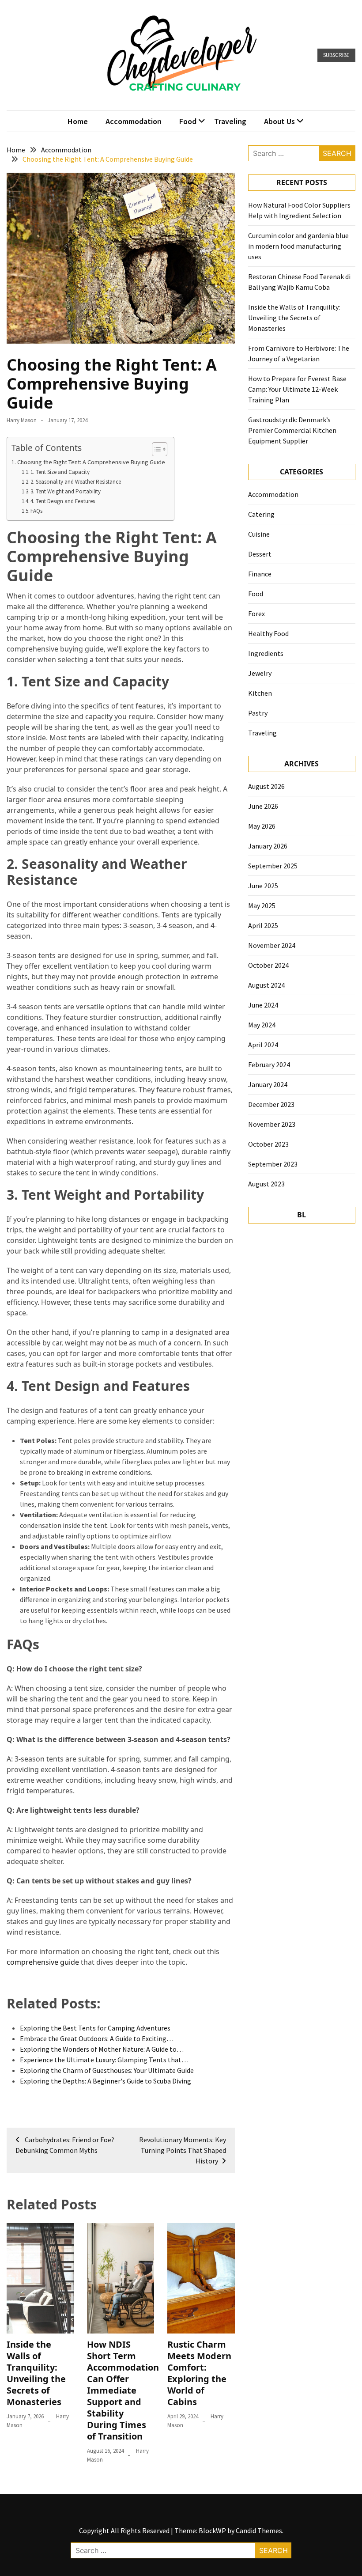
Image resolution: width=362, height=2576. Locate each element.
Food (188, 121)
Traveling (230, 121)
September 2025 (273, 866)
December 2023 (271, 1104)
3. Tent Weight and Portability (66, 491)
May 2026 (262, 826)
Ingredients (266, 653)
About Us (279, 121)
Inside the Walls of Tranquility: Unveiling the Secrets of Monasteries (36, 2373)
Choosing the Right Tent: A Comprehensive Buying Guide (91, 462)
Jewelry (260, 673)
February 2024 (269, 1064)
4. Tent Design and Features (63, 501)
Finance (260, 574)
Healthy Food (268, 633)
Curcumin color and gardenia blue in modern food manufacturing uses (298, 246)
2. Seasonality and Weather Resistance (76, 482)
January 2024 (268, 1084)
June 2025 (263, 886)
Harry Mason (22, 420)
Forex (256, 614)
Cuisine (259, 534)
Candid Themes (259, 2531)
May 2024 (262, 1025)
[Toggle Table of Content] (155, 449)
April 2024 (263, 1045)
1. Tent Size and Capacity (60, 472)
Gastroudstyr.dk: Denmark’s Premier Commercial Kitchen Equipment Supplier (292, 430)
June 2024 (263, 1005)
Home (78, 121)
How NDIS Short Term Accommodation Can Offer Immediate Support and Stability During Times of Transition (123, 2390)
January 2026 (268, 846)
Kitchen (260, 693)
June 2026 (263, 806)
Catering (261, 514)
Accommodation (134, 121)
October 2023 (268, 1144)
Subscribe (336, 55)
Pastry (258, 713)
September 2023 (273, 1164)
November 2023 (272, 1124)
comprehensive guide (43, 1962)
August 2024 (266, 985)
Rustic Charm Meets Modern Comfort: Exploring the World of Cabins (199, 2373)
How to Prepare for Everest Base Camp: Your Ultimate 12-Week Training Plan (297, 389)
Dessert (260, 554)
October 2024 (268, 965)
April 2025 (263, 925)
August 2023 (266, 1184)
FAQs (36, 511)
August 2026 (266, 786)
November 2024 (272, 945)
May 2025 (262, 905)
